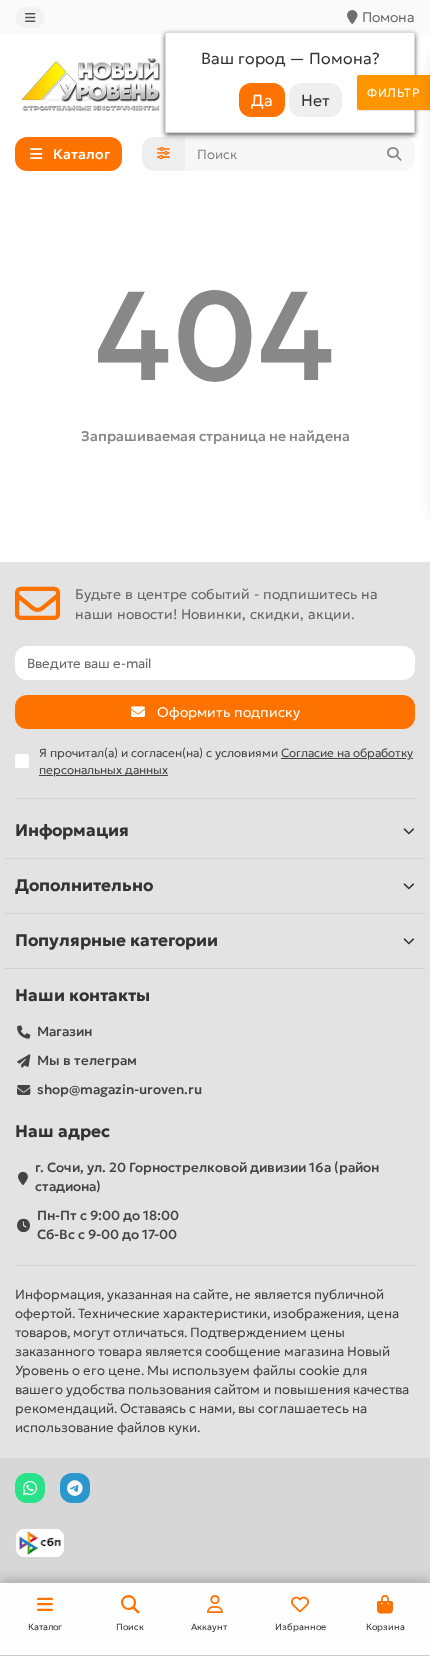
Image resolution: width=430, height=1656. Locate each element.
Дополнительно (84, 885)
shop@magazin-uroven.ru (119, 1089)
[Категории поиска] (163, 154)
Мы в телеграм (87, 1060)
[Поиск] (394, 154)
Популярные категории (116, 940)
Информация (72, 830)
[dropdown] (30, 17)
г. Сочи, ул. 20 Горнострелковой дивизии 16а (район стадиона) (207, 1177)
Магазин (64, 1031)
